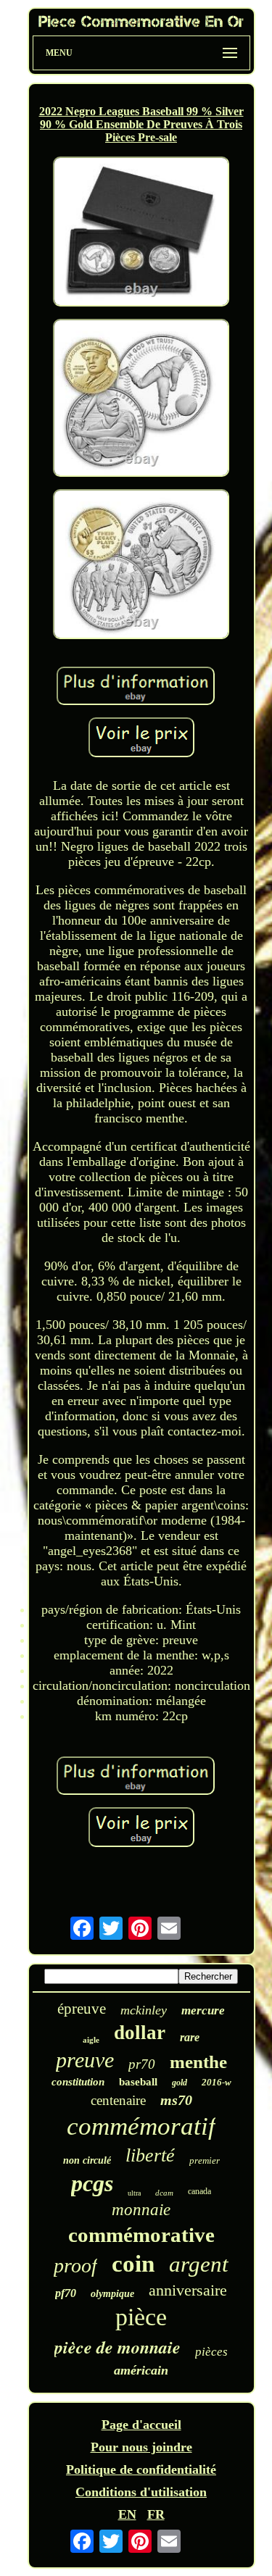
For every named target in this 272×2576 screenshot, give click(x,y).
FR (156, 2514)
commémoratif (141, 2126)
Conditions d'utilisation (141, 2492)
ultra (134, 2193)
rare (190, 2037)
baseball (138, 2082)
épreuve (82, 2009)
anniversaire (188, 2290)
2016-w (217, 2082)
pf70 (66, 2293)
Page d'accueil (141, 2425)
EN (127, 2514)
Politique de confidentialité (141, 2469)
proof (75, 2266)
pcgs (92, 2183)
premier (205, 2160)
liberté (150, 2155)
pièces (211, 2352)
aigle (91, 2040)
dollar (140, 2033)
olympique (112, 2294)
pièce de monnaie (118, 2347)
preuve (85, 2060)
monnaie (141, 2210)
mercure (203, 2010)
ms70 (176, 2100)
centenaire (118, 2100)
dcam (164, 2193)
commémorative (141, 2235)
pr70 (142, 2064)
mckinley (144, 2010)
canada (199, 2191)
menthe (198, 2062)
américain (141, 2370)
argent (199, 2264)
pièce (141, 2317)
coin (133, 2264)
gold (180, 2083)
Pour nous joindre (141, 2447)
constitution (78, 2082)
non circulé (87, 2160)
